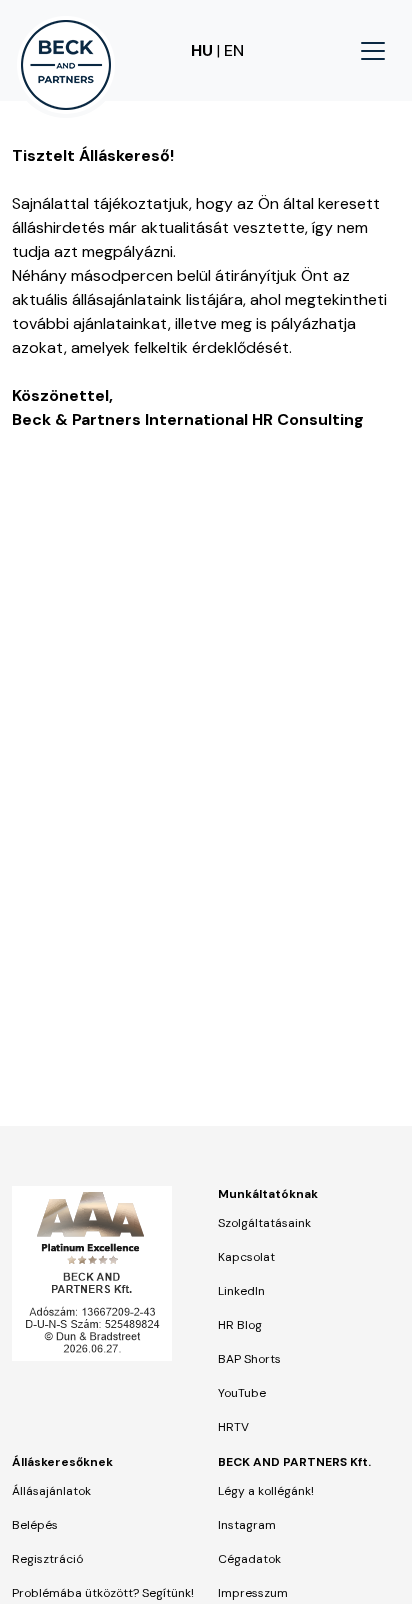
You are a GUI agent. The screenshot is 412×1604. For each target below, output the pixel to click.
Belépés (35, 1525)
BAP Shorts (249, 1359)
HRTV (233, 1427)
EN (234, 50)
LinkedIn (241, 1291)
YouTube (242, 1393)
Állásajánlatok (51, 1491)
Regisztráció (47, 1559)
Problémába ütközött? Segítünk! (103, 1593)
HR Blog (240, 1325)
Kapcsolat (246, 1257)
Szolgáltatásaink (264, 1223)
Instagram (247, 1525)
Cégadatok (249, 1559)
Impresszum (253, 1593)
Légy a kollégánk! (266, 1491)
